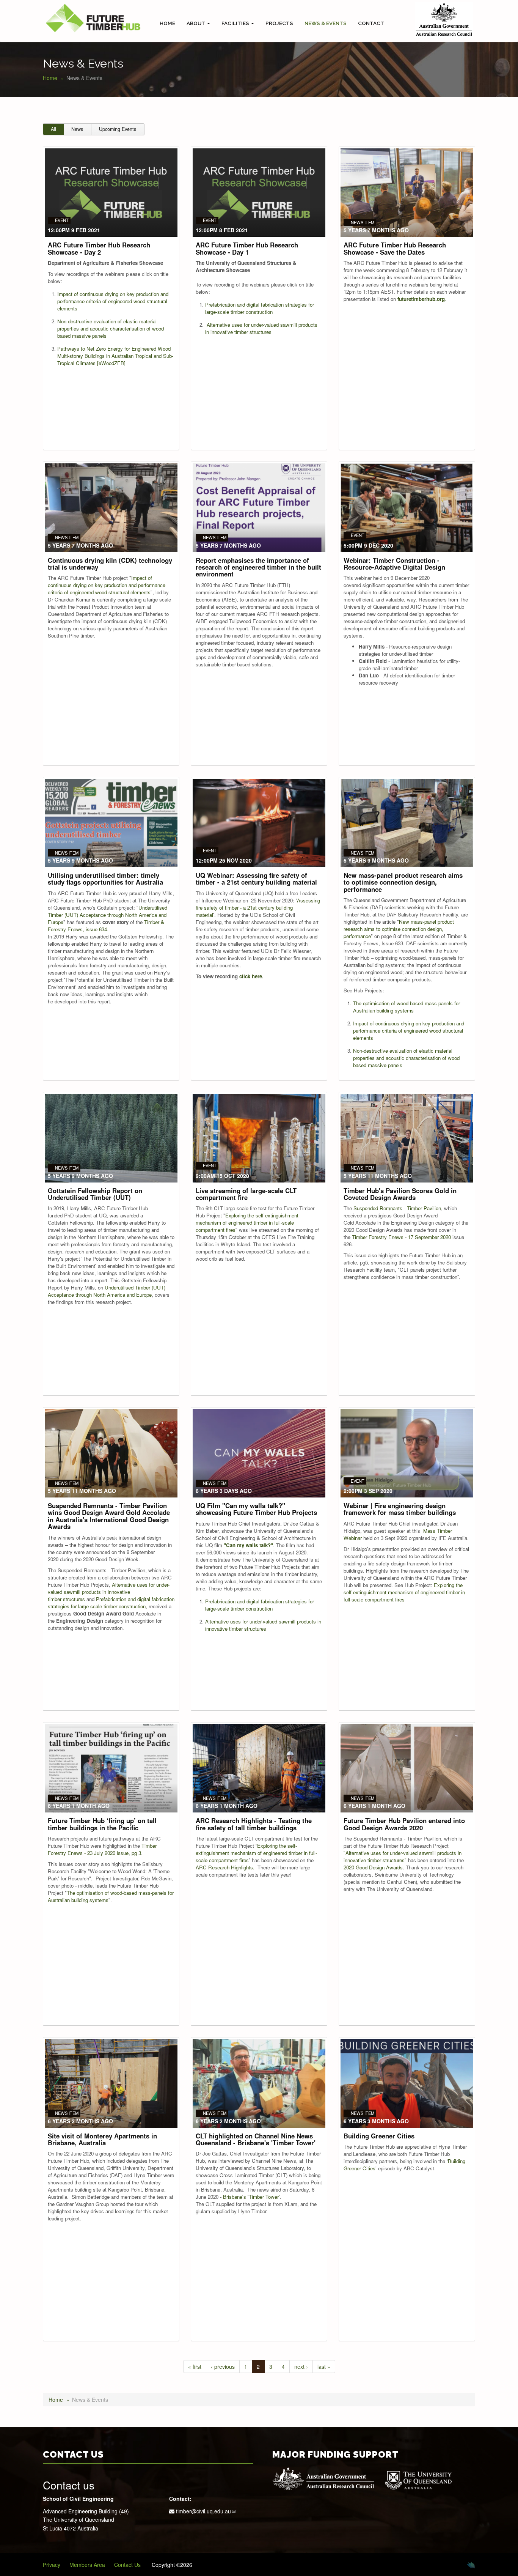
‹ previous (223, 2367)
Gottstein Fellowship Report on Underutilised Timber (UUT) (95, 1194)
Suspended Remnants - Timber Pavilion (397, 1208)
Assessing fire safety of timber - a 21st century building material (258, 908)
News (77, 129)
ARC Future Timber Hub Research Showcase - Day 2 (99, 248)
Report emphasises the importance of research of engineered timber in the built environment (258, 567)
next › (301, 2367)
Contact (371, 23)
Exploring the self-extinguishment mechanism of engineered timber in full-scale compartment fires (247, 1223)
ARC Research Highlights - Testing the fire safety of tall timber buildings (254, 1824)
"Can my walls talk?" (248, 1545)
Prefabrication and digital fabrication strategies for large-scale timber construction (260, 308)
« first (195, 2367)
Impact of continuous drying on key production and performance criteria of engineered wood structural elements (107, 585)
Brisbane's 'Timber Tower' (251, 2197)
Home (167, 23)
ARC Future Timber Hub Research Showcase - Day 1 (247, 248)
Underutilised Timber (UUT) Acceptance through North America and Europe (108, 915)
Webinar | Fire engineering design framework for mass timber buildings (400, 1509)
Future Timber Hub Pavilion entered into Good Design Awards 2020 (404, 1824)
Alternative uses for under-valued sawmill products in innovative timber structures (261, 328)
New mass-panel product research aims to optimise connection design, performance (403, 882)
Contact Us (127, 2565)
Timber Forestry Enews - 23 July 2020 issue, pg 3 (102, 1849)
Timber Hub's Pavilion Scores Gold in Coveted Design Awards (400, 1194)
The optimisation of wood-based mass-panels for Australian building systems (407, 1007)
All (53, 129)
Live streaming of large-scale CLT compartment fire (246, 1194)
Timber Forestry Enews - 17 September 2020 (401, 1237)
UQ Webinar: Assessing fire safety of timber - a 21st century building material (256, 879)
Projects (279, 23)
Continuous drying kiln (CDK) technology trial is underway (110, 564)
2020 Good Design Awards (373, 1867)
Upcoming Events (118, 129)
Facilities (236, 23)
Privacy (52, 2565)
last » (324, 2367)
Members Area (87, 2565)
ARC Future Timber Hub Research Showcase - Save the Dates (395, 248)
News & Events (326, 23)
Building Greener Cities (379, 2136)
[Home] (93, 18)
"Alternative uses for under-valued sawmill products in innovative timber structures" (403, 1856)
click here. (251, 976)
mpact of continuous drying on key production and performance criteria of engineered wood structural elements (113, 301)
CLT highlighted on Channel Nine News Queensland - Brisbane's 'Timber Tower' (256, 2139)
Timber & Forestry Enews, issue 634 (106, 926)
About (196, 23)
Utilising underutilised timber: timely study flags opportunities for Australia (105, 879)
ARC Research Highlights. (225, 1867)
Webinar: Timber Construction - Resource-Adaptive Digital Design (394, 564)
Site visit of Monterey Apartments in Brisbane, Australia (102, 2139)
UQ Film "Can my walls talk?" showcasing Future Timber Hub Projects (256, 1509)
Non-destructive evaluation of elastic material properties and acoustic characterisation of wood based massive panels (111, 328)
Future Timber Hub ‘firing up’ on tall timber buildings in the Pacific (102, 1824)
